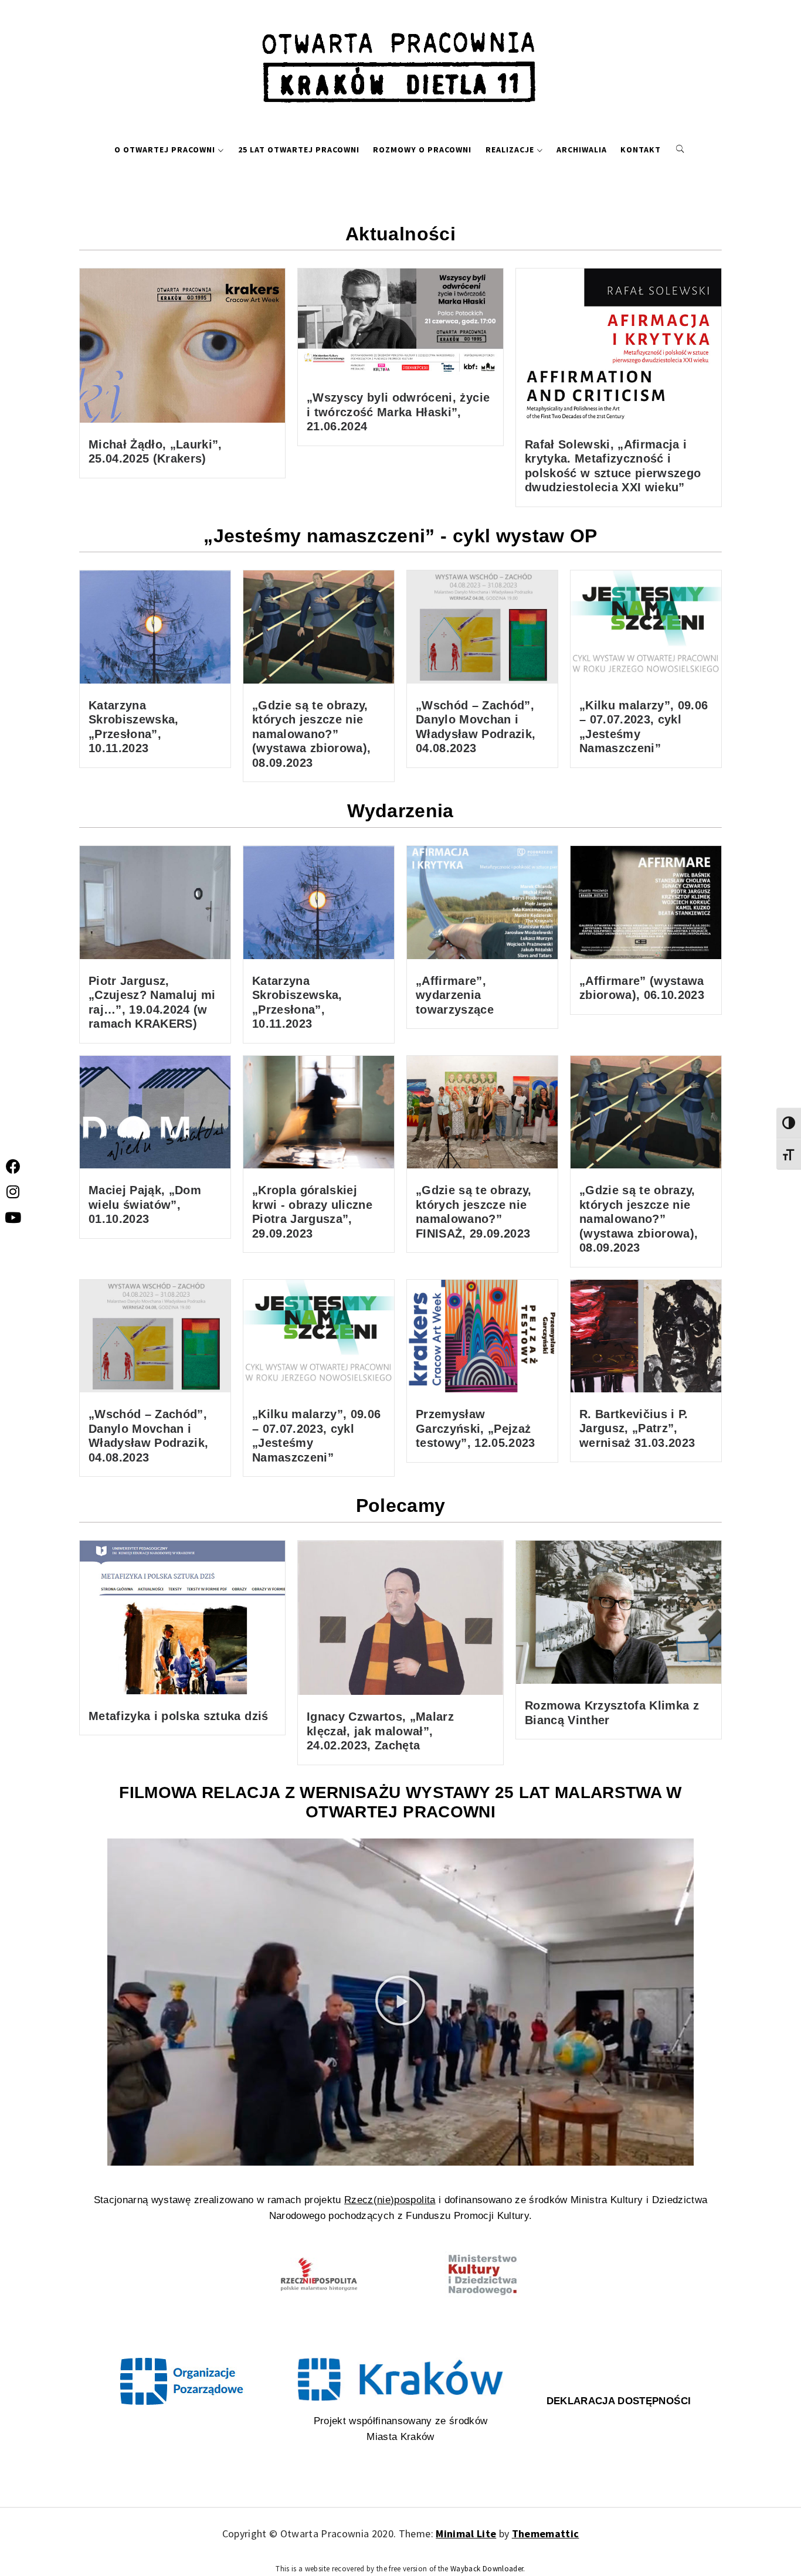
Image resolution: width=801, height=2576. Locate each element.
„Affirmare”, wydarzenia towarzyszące (455, 995)
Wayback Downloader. (488, 2569)
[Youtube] (13, 1217)
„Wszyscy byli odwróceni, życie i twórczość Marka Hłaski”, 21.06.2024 (398, 412)
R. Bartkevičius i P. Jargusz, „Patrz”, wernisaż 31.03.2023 (637, 1428)
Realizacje (510, 149)
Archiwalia (582, 149)
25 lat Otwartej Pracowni (299, 149)
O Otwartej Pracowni (165, 149)
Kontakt (641, 149)
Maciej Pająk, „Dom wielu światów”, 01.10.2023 (145, 1204)
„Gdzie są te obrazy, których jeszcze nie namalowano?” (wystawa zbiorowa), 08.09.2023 (311, 734)
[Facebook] (13, 1166)
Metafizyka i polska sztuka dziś (179, 1716)
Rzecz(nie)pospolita (390, 2200)
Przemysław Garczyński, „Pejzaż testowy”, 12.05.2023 (476, 1428)
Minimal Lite (466, 2533)
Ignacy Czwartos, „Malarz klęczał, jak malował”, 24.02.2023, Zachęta (380, 1731)
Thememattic (546, 2533)
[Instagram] (13, 1192)
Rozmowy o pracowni (422, 149)
